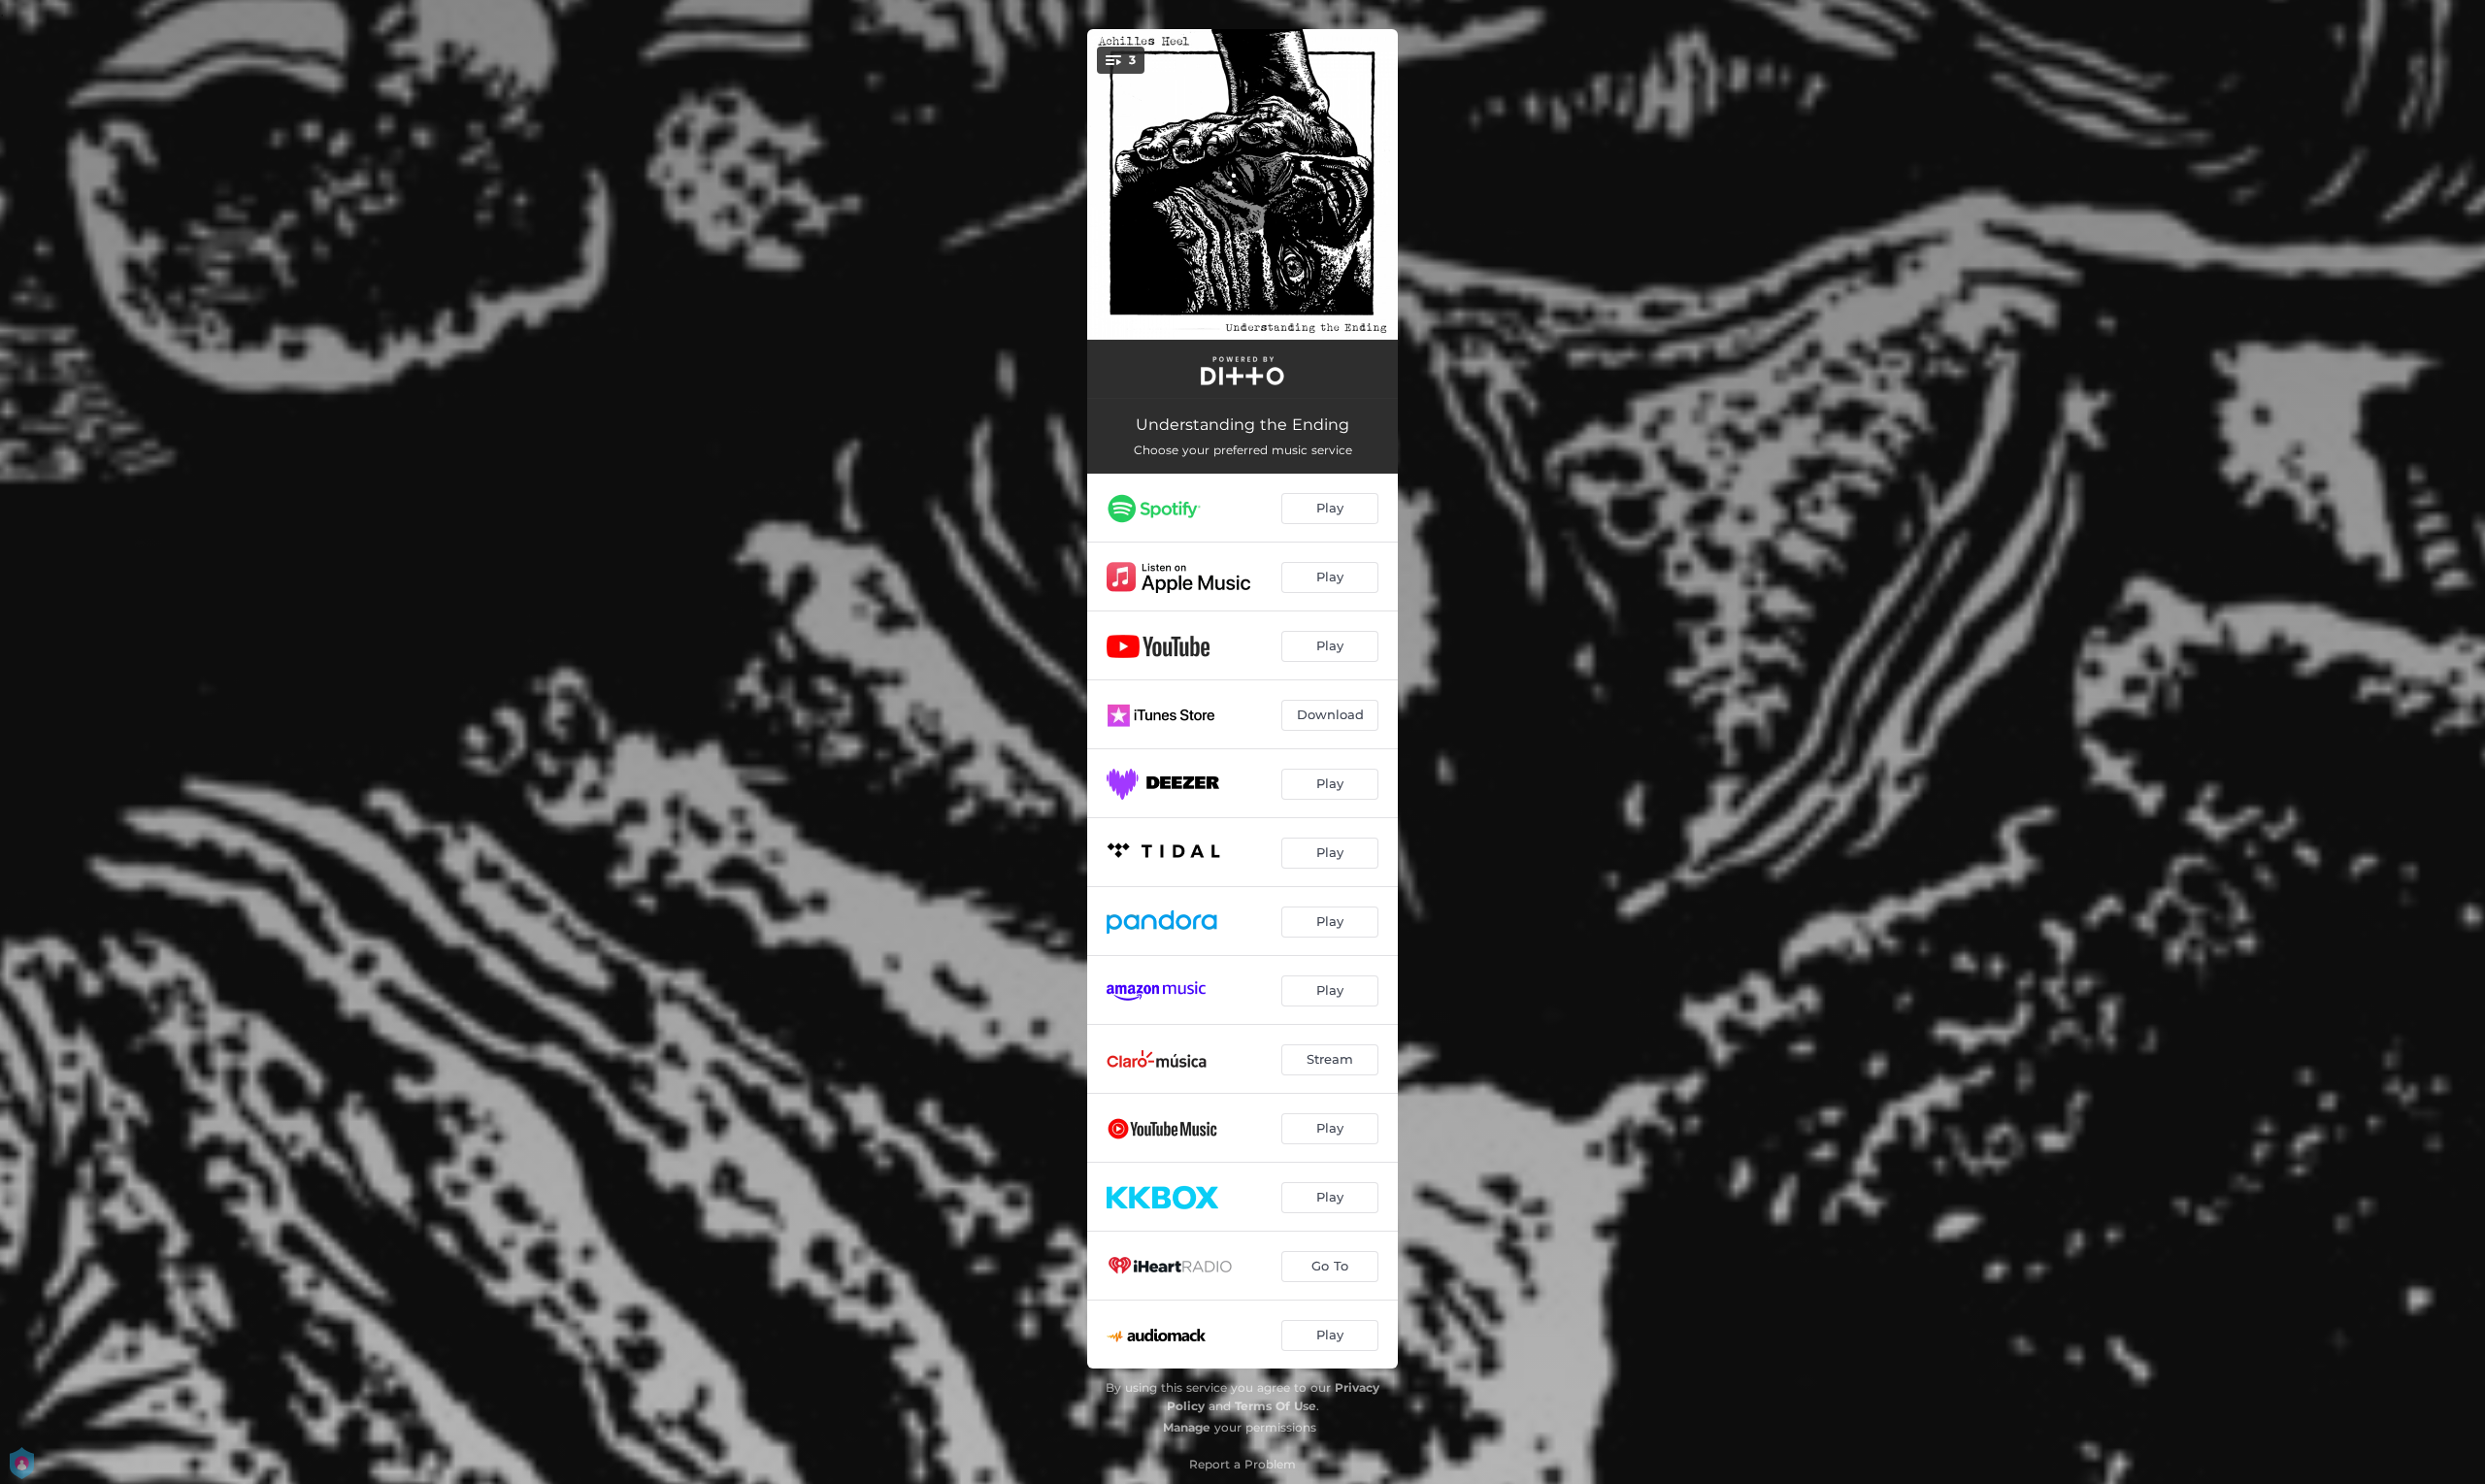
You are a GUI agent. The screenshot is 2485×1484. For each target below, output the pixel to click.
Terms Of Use (1276, 1406)
